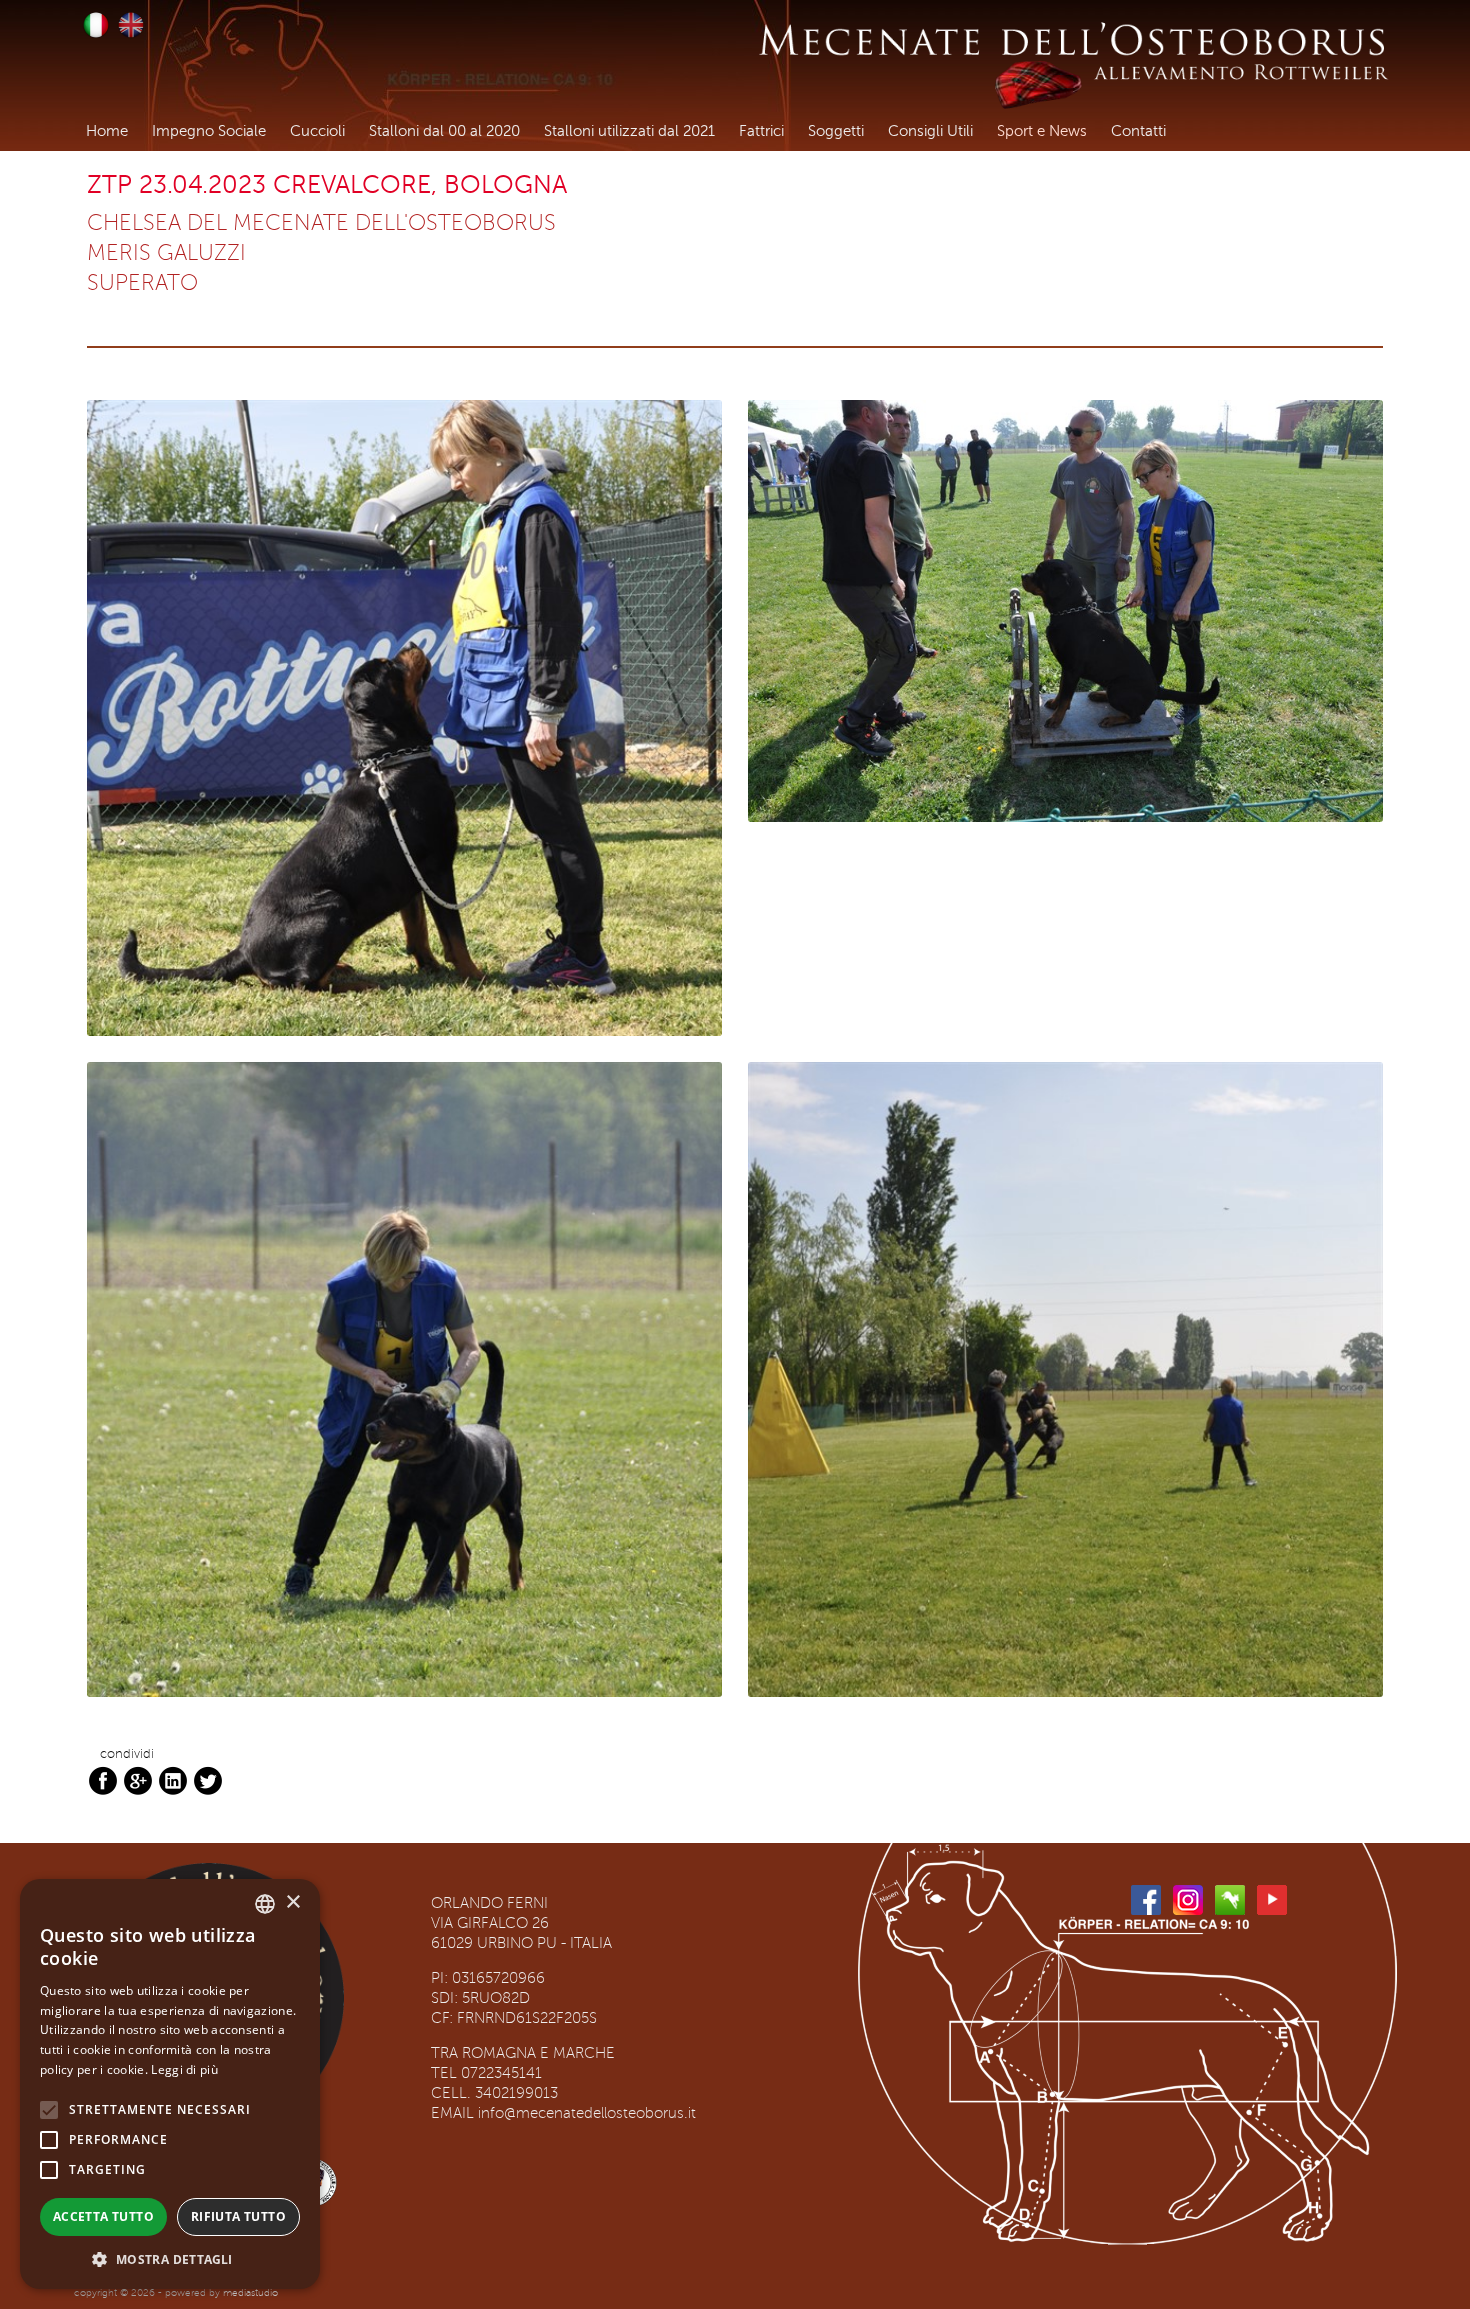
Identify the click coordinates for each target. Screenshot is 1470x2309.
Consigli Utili (930, 131)
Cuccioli (317, 131)
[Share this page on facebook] (103, 1780)
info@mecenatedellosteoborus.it (587, 2113)
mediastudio (250, 2292)
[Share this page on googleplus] (138, 1780)
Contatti (1138, 131)
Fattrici (761, 131)
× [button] (292, 1902)
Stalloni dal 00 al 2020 (444, 131)
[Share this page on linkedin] (173, 1780)
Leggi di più (184, 2069)
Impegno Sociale (209, 131)
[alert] (170, 2084)
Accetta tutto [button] (103, 2216)
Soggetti (836, 131)
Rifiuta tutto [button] (238, 2216)
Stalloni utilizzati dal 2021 (629, 131)
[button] (170, 2259)
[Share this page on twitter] (208, 1780)
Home (107, 131)
